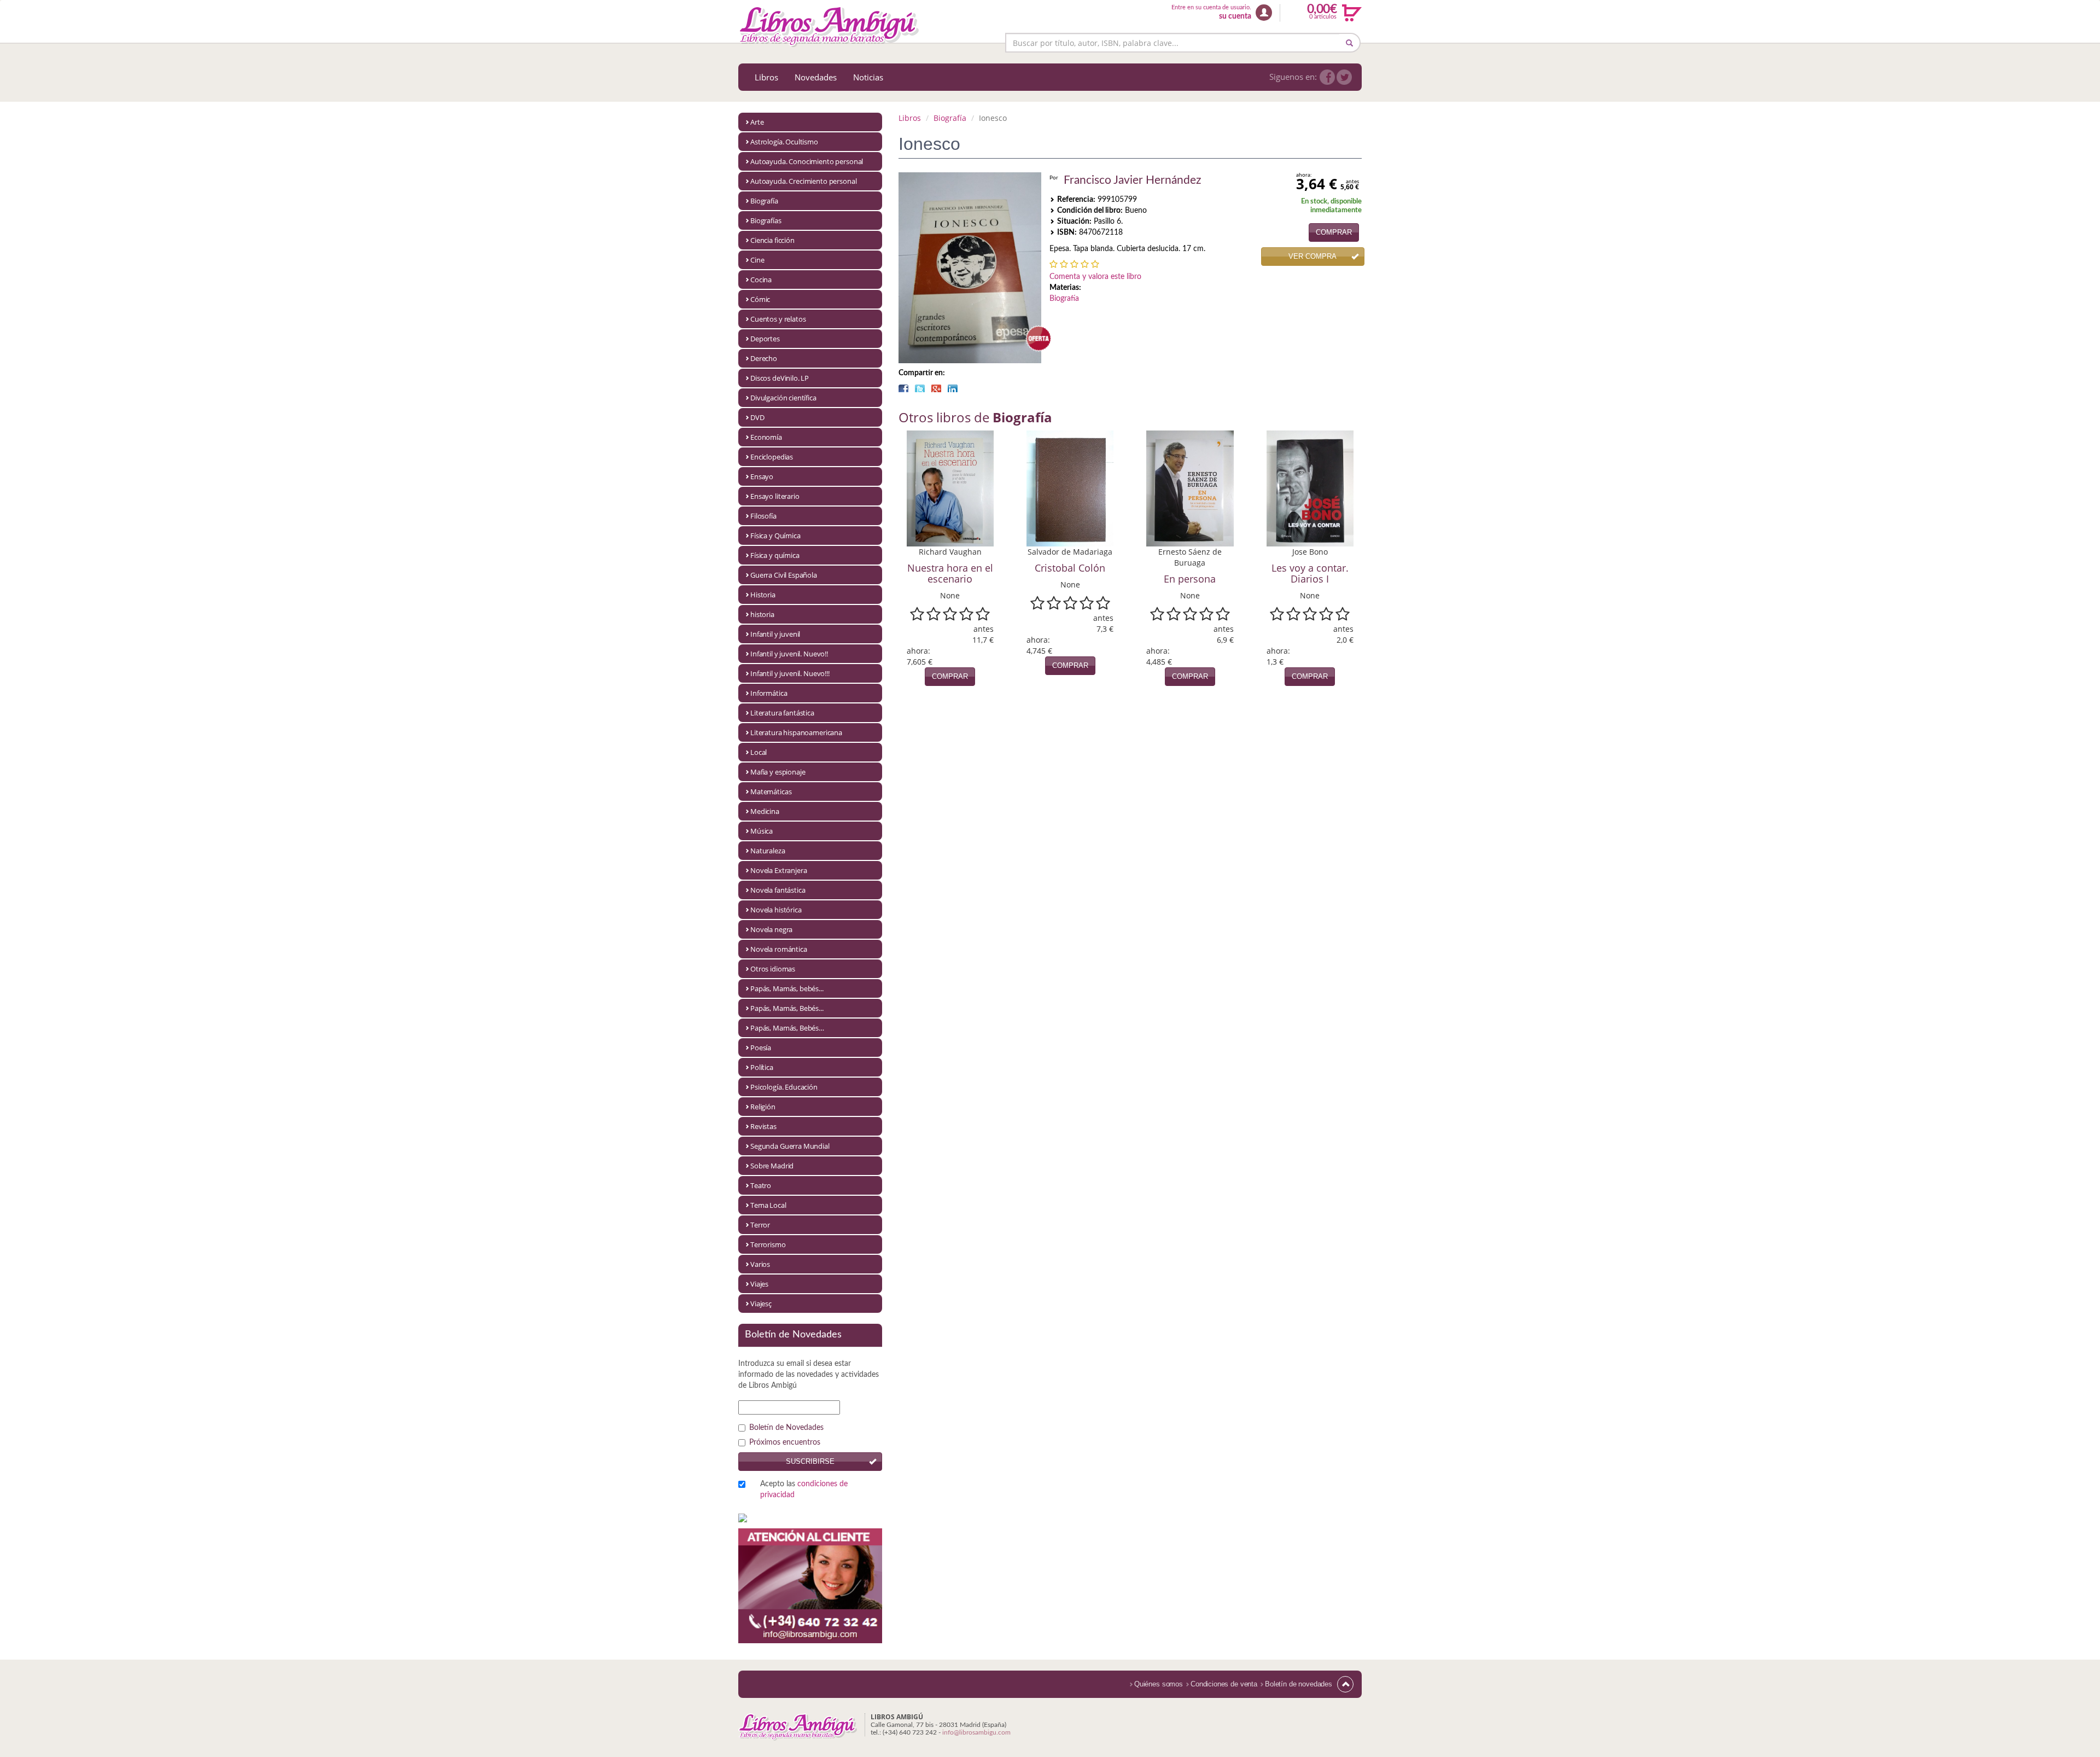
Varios (760, 1264)
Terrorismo (768, 1244)
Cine (757, 260)
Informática (769, 693)
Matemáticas (771, 792)
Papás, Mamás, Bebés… (787, 1028)
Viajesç (761, 1304)
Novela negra (771, 929)
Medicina (765, 811)
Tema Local (768, 1205)
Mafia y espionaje (778, 772)
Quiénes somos (1159, 1684)
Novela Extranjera (778, 870)
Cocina (761, 280)
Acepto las (804, 1490)
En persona (1190, 579)
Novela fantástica (778, 890)
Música (762, 831)
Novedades (816, 77)
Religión (763, 1107)
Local (759, 752)
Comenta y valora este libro (1095, 277)
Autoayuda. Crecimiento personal (803, 181)
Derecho (764, 358)
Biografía (764, 201)
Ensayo (762, 476)
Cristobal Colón (1070, 568)
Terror (760, 1225)
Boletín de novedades (1299, 1684)
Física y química (775, 555)
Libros (766, 77)
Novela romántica (779, 949)
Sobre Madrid (772, 1166)
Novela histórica (776, 910)
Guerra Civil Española (784, 575)
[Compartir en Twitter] (920, 388)
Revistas (763, 1126)
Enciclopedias (772, 457)
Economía (766, 437)
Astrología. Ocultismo (784, 142)
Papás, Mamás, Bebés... (787, 1008)
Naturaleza (768, 851)
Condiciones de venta (1224, 1684)
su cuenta (1235, 16)
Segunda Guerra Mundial (790, 1146)
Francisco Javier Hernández (1132, 180)
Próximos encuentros (785, 1442)
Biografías (766, 220)
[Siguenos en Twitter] (1344, 77)
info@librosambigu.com (976, 1732)
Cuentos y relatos (778, 319)
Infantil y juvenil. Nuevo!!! (790, 673)
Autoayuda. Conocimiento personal (807, 161)
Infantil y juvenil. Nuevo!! (789, 654)
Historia (763, 595)
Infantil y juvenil (775, 634)
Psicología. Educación (784, 1087)
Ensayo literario (775, 496)
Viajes (759, 1284)
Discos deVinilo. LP (780, 378)
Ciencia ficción (772, 240)
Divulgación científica (783, 398)
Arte (757, 122)
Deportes (765, 339)
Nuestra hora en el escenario (950, 573)
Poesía (761, 1048)
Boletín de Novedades (786, 1428)
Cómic (760, 299)
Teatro (761, 1185)
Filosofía (763, 516)
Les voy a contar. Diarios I (1310, 573)
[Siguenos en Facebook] (1327, 77)
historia (762, 614)
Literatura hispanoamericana (796, 732)
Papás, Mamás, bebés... (787, 988)
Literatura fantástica (782, 713)
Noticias (868, 77)
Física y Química (775, 536)
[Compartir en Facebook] (903, 388)
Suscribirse (810, 1461)
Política (762, 1067)
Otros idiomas (773, 969)
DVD (757, 417)
